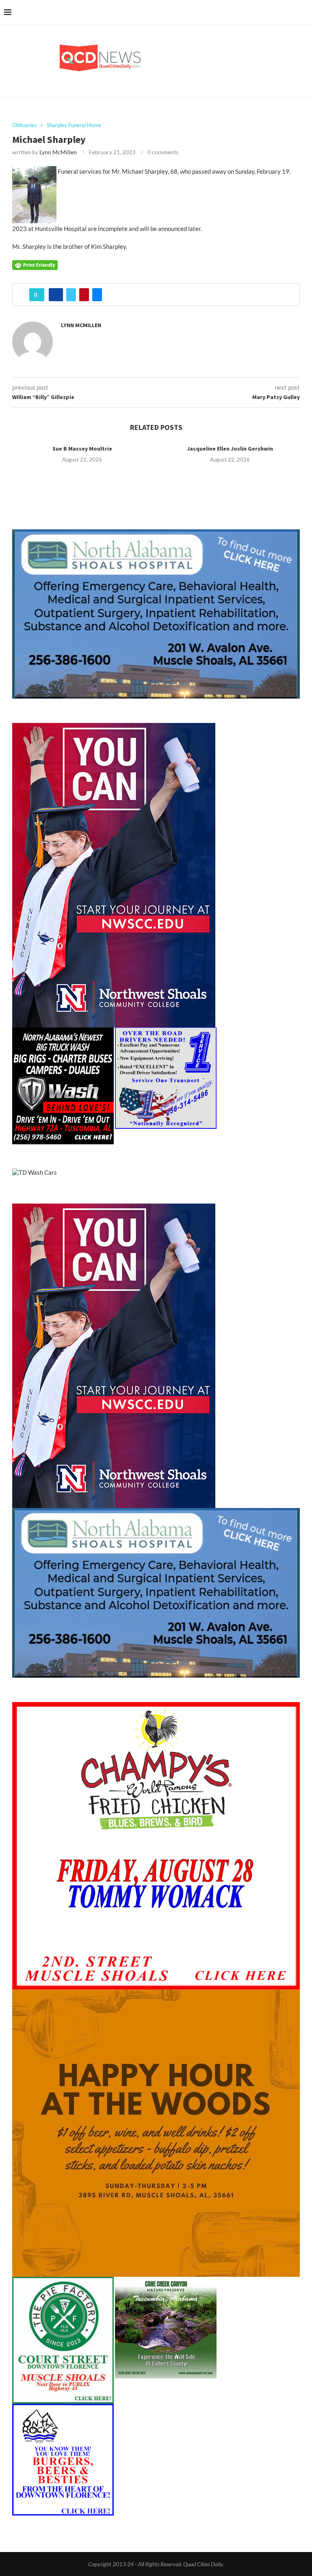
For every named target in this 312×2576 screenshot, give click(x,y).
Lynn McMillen (58, 152)
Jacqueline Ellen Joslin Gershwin (230, 449)
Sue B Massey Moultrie (82, 449)
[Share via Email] (97, 295)
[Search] (304, 12)
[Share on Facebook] (56, 295)
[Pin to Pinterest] (84, 295)
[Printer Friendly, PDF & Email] (35, 264)
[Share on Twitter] (71, 295)
